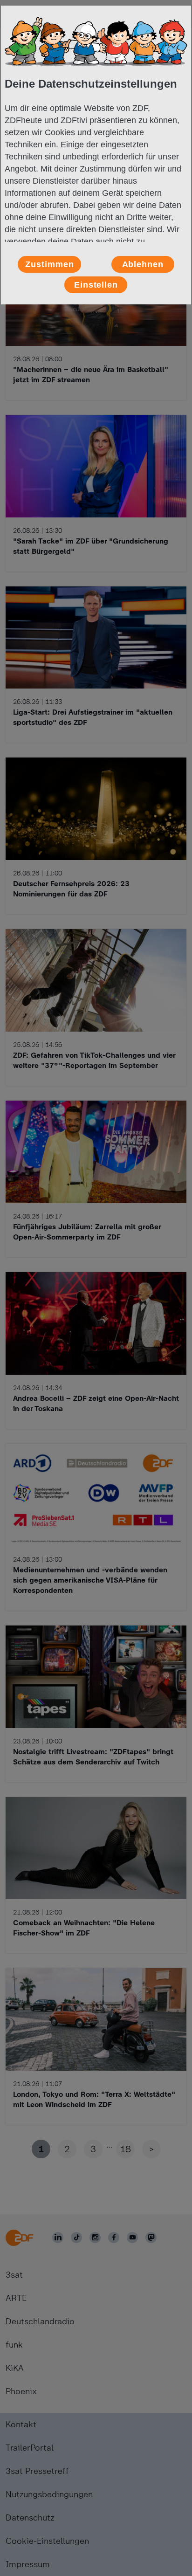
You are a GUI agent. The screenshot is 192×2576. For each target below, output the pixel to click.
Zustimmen (49, 264)
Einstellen (96, 285)
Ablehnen (143, 264)
